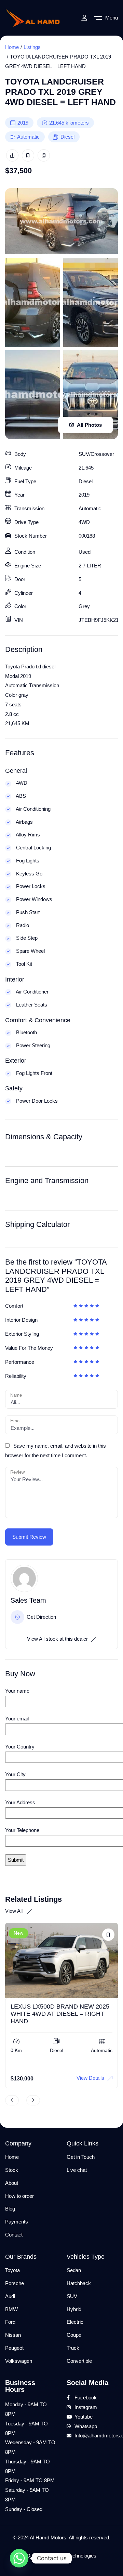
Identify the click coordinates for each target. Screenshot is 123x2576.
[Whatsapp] (19, 2558)
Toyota (12, 2270)
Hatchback (79, 2283)
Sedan (74, 2270)
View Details (90, 2078)
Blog (10, 2209)
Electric (75, 2322)
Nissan (13, 2335)
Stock (12, 2170)
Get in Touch (81, 2157)
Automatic (28, 137)
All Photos (89, 425)
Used (85, 552)
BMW (11, 2309)
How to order (19, 2196)
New (18, 1933)
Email (16, 1421)
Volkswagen (19, 2361)
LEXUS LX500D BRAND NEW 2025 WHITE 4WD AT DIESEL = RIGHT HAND (60, 2014)
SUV (72, 2296)
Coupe (74, 2335)
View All (15, 1911)
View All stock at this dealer (57, 1639)
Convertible (79, 2361)
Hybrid (74, 2309)
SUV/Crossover (96, 454)
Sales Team (28, 1600)
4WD (84, 522)
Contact (14, 2235)
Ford (10, 2322)
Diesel (67, 137)
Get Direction (41, 1617)
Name (16, 1395)
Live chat (77, 2170)
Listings (32, 47)
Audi (10, 2296)
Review (17, 1472)
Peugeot (14, 2348)
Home (12, 47)
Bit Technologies (78, 2556)
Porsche (15, 2283)
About (12, 2183)
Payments (17, 2222)
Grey (84, 606)
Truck (73, 2348)
